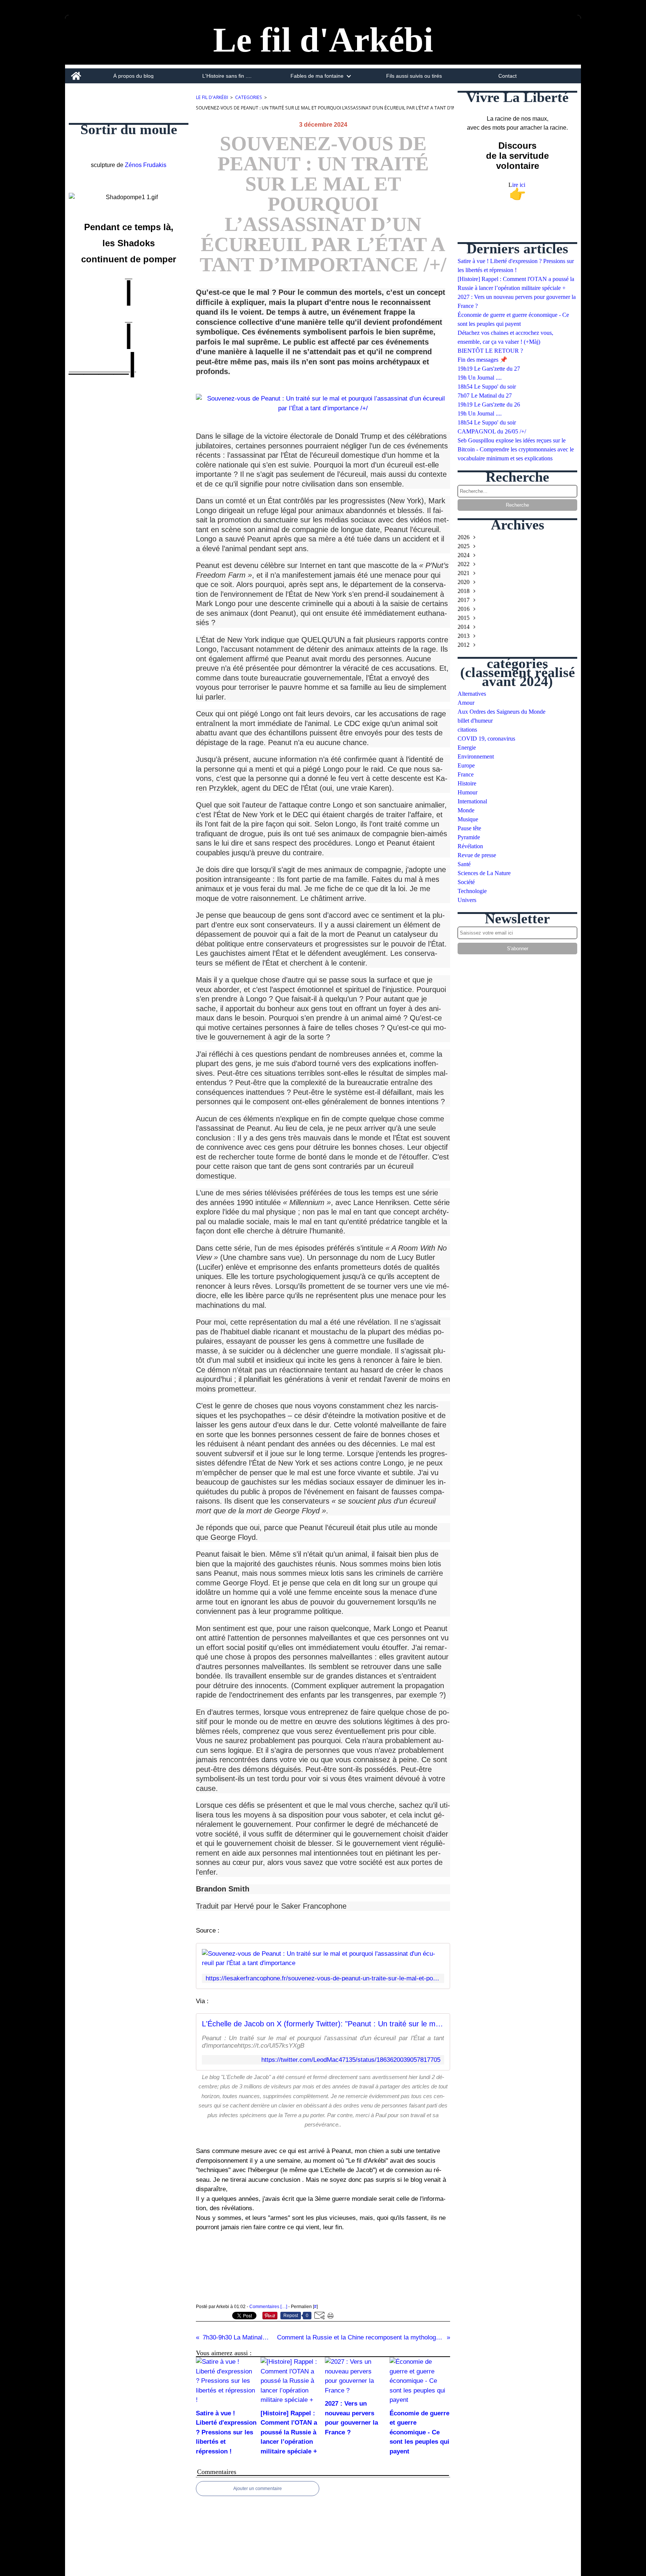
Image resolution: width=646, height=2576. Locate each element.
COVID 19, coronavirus (486, 739)
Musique (468, 819)
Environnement (476, 756)
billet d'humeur (475, 721)
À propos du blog (133, 76)
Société (466, 882)
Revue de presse (477, 855)
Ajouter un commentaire (258, 2489)
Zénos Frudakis (146, 165)
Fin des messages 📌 (482, 360)
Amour (466, 703)
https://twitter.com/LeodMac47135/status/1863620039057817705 (351, 2060)
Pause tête (469, 828)
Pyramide (469, 837)
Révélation (470, 846)
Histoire (467, 783)
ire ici (519, 185)
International (472, 801)
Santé (464, 864)
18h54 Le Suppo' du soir (487, 387)
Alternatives (472, 694)
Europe (466, 765)
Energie (467, 748)
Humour (467, 792)
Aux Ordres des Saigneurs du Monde (502, 712)
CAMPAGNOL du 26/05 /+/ (492, 431)
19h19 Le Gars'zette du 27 (489, 369)
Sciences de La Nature (484, 873)
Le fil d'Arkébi (212, 97)
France (466, 774)
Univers (467, 900)
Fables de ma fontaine (317, 76)
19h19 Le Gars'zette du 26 (489, 404)
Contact (507, 76)
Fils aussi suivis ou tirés (414, 76)
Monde (466, 810)
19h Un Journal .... (480, 378)
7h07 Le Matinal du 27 (485, 396)
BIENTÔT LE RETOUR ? (490, 351)
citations (467, 730)
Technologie (472, 891)
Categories (249, 97)
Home (76, 71)
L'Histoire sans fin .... (227, 76)
